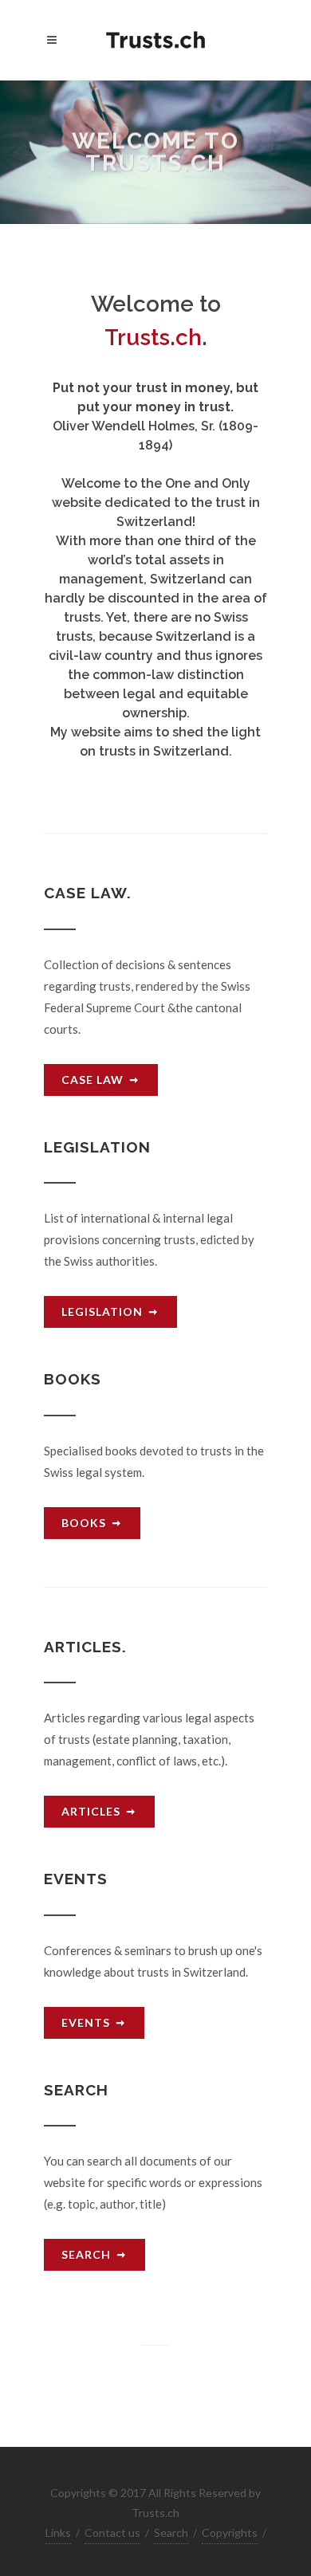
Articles (91, 1811)
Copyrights (230, 2533)
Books (84, 1523)
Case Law (93, 1080)
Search (86, 2254)
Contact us (112, 2533)
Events (86, 2022)
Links (58, 2533)
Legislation (102, 1312)
